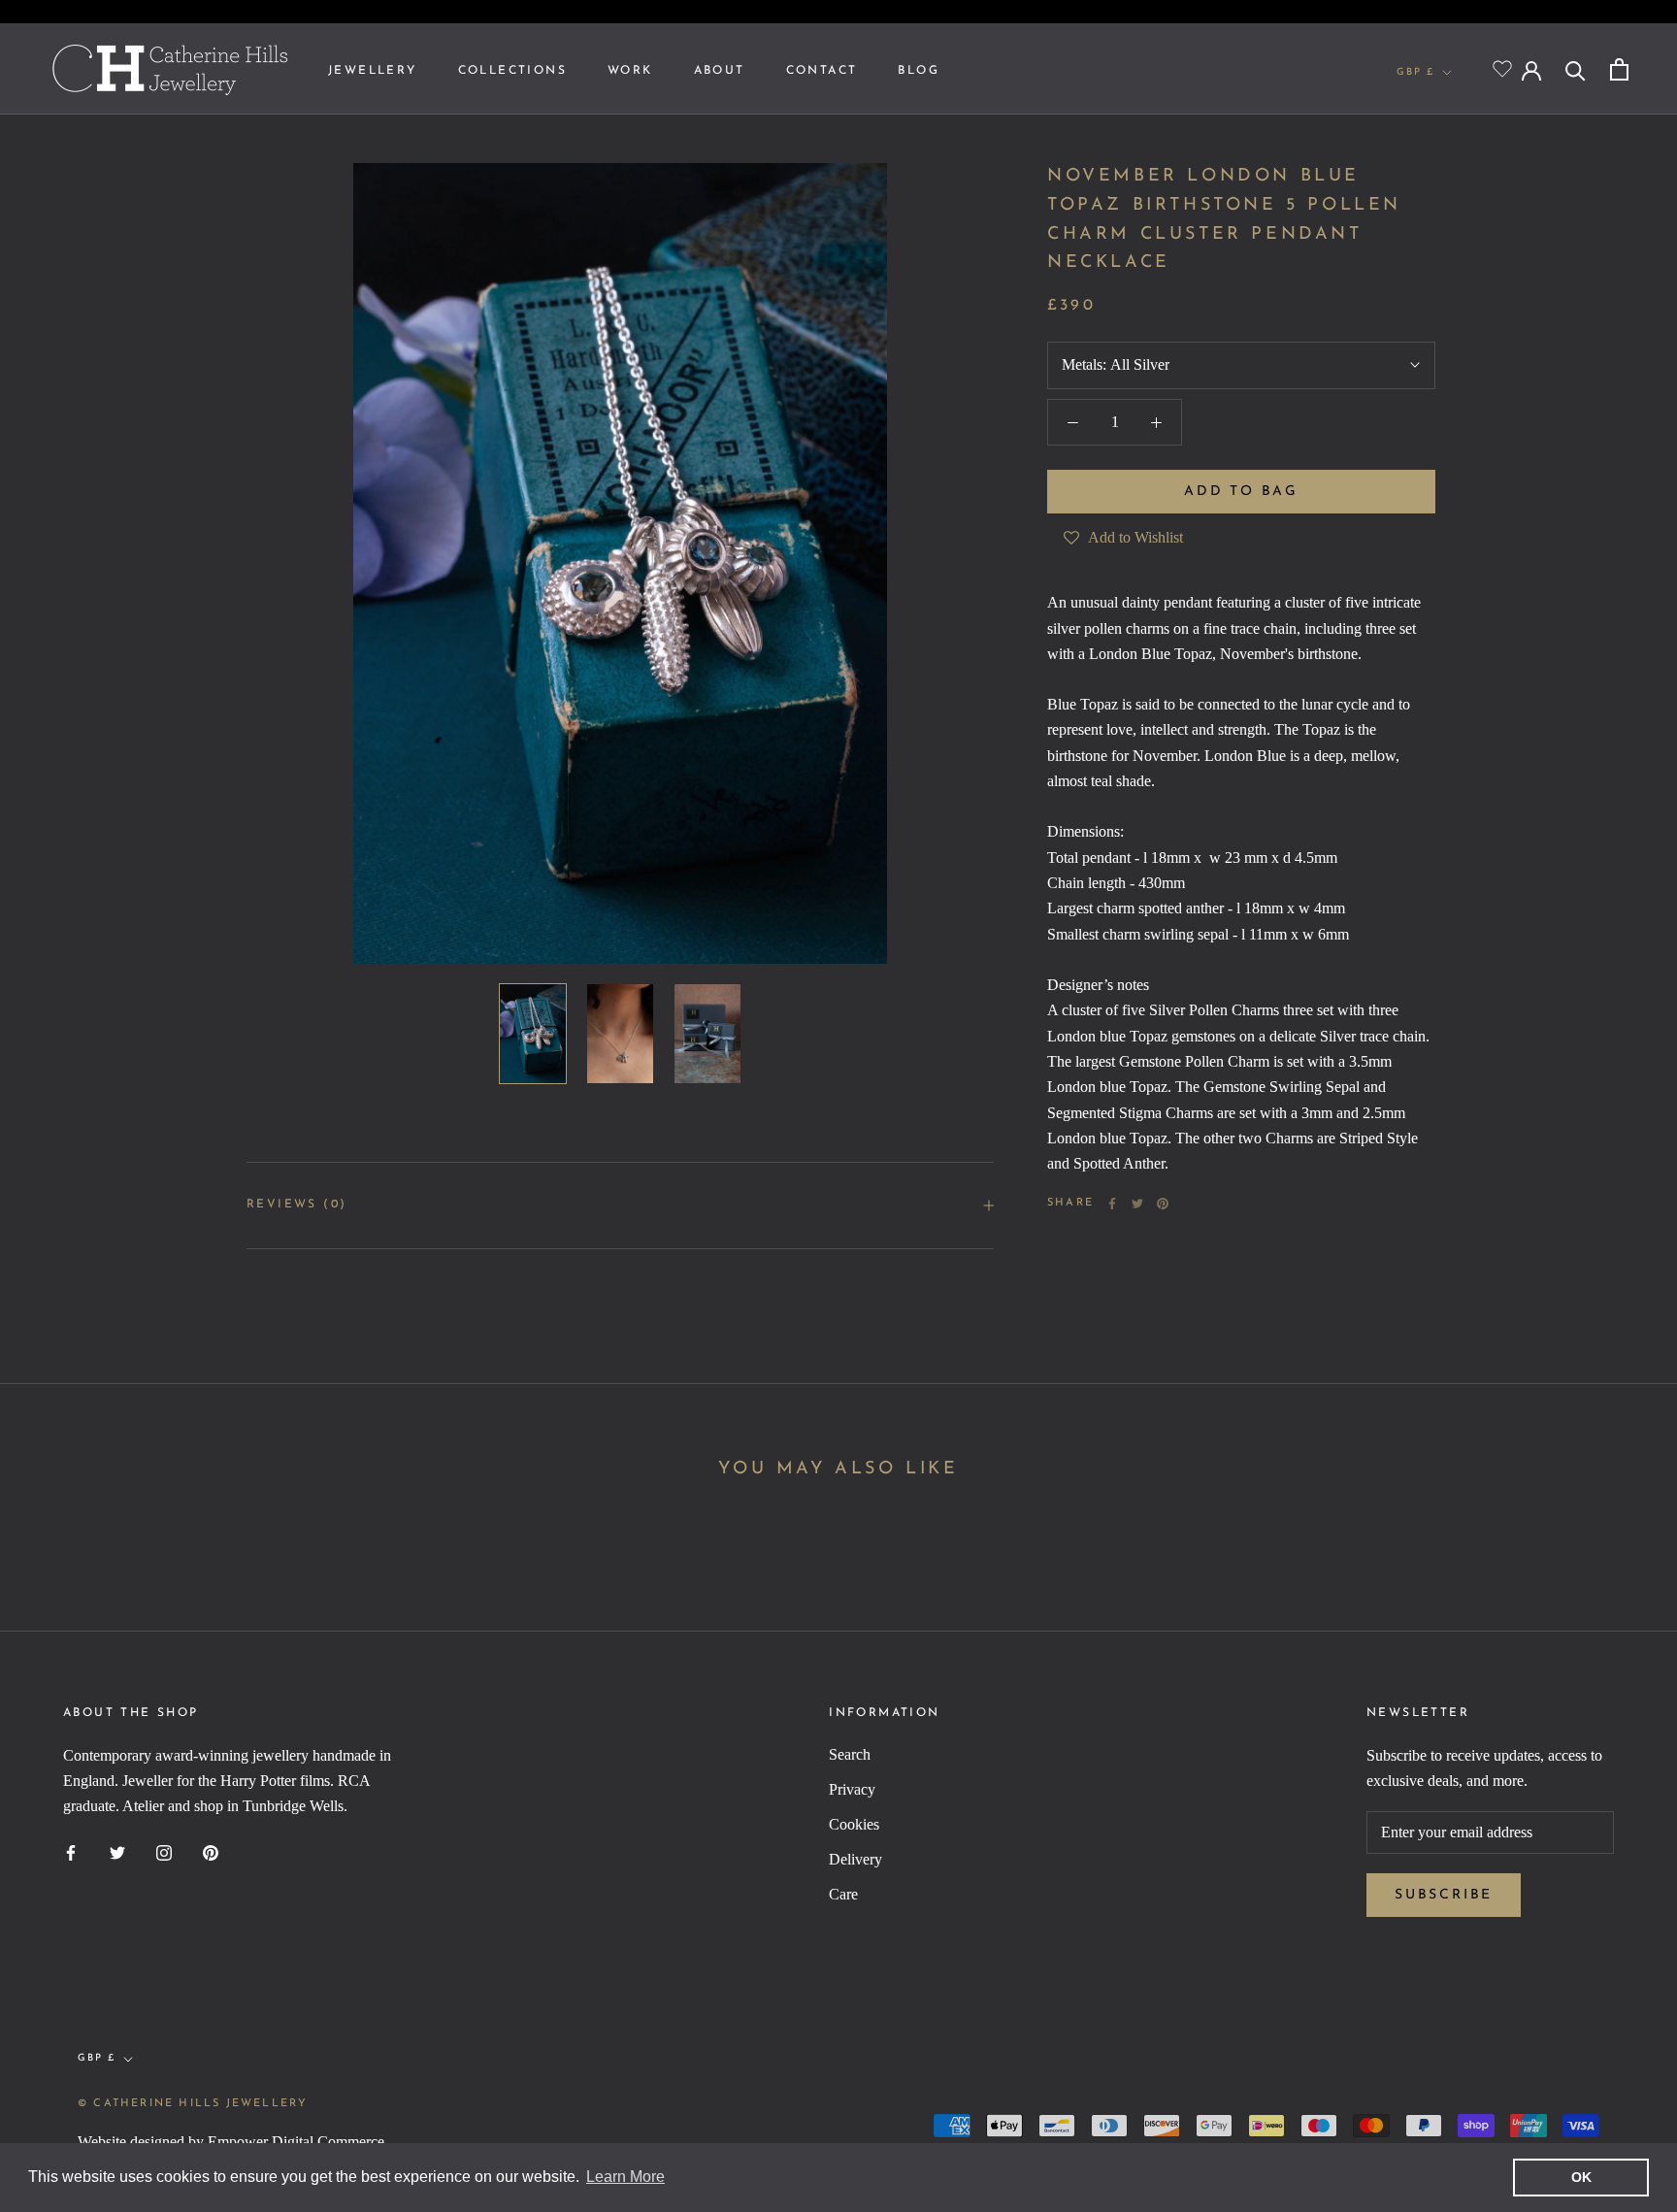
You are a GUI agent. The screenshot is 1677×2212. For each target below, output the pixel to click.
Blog (919, 71)
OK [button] (1581, 2177)
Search (850, 1754)
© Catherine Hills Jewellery (193, 2104)
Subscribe (1444, 1895)
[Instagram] (164, 1852)
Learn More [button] (625, 2177)
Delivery (855, 1859)
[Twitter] (1137, 1204)
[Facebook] (1112, 1204)
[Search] (1576, 69)
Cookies (854, 1824)
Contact (822, 71)
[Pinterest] (1163, 1204)
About (720, 71)
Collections (512, 71)
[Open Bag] (1619, 69)
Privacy (852, 1789)
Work (630, 71)
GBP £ (1415, 72)
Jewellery (373, 71)
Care (843, 1894)
